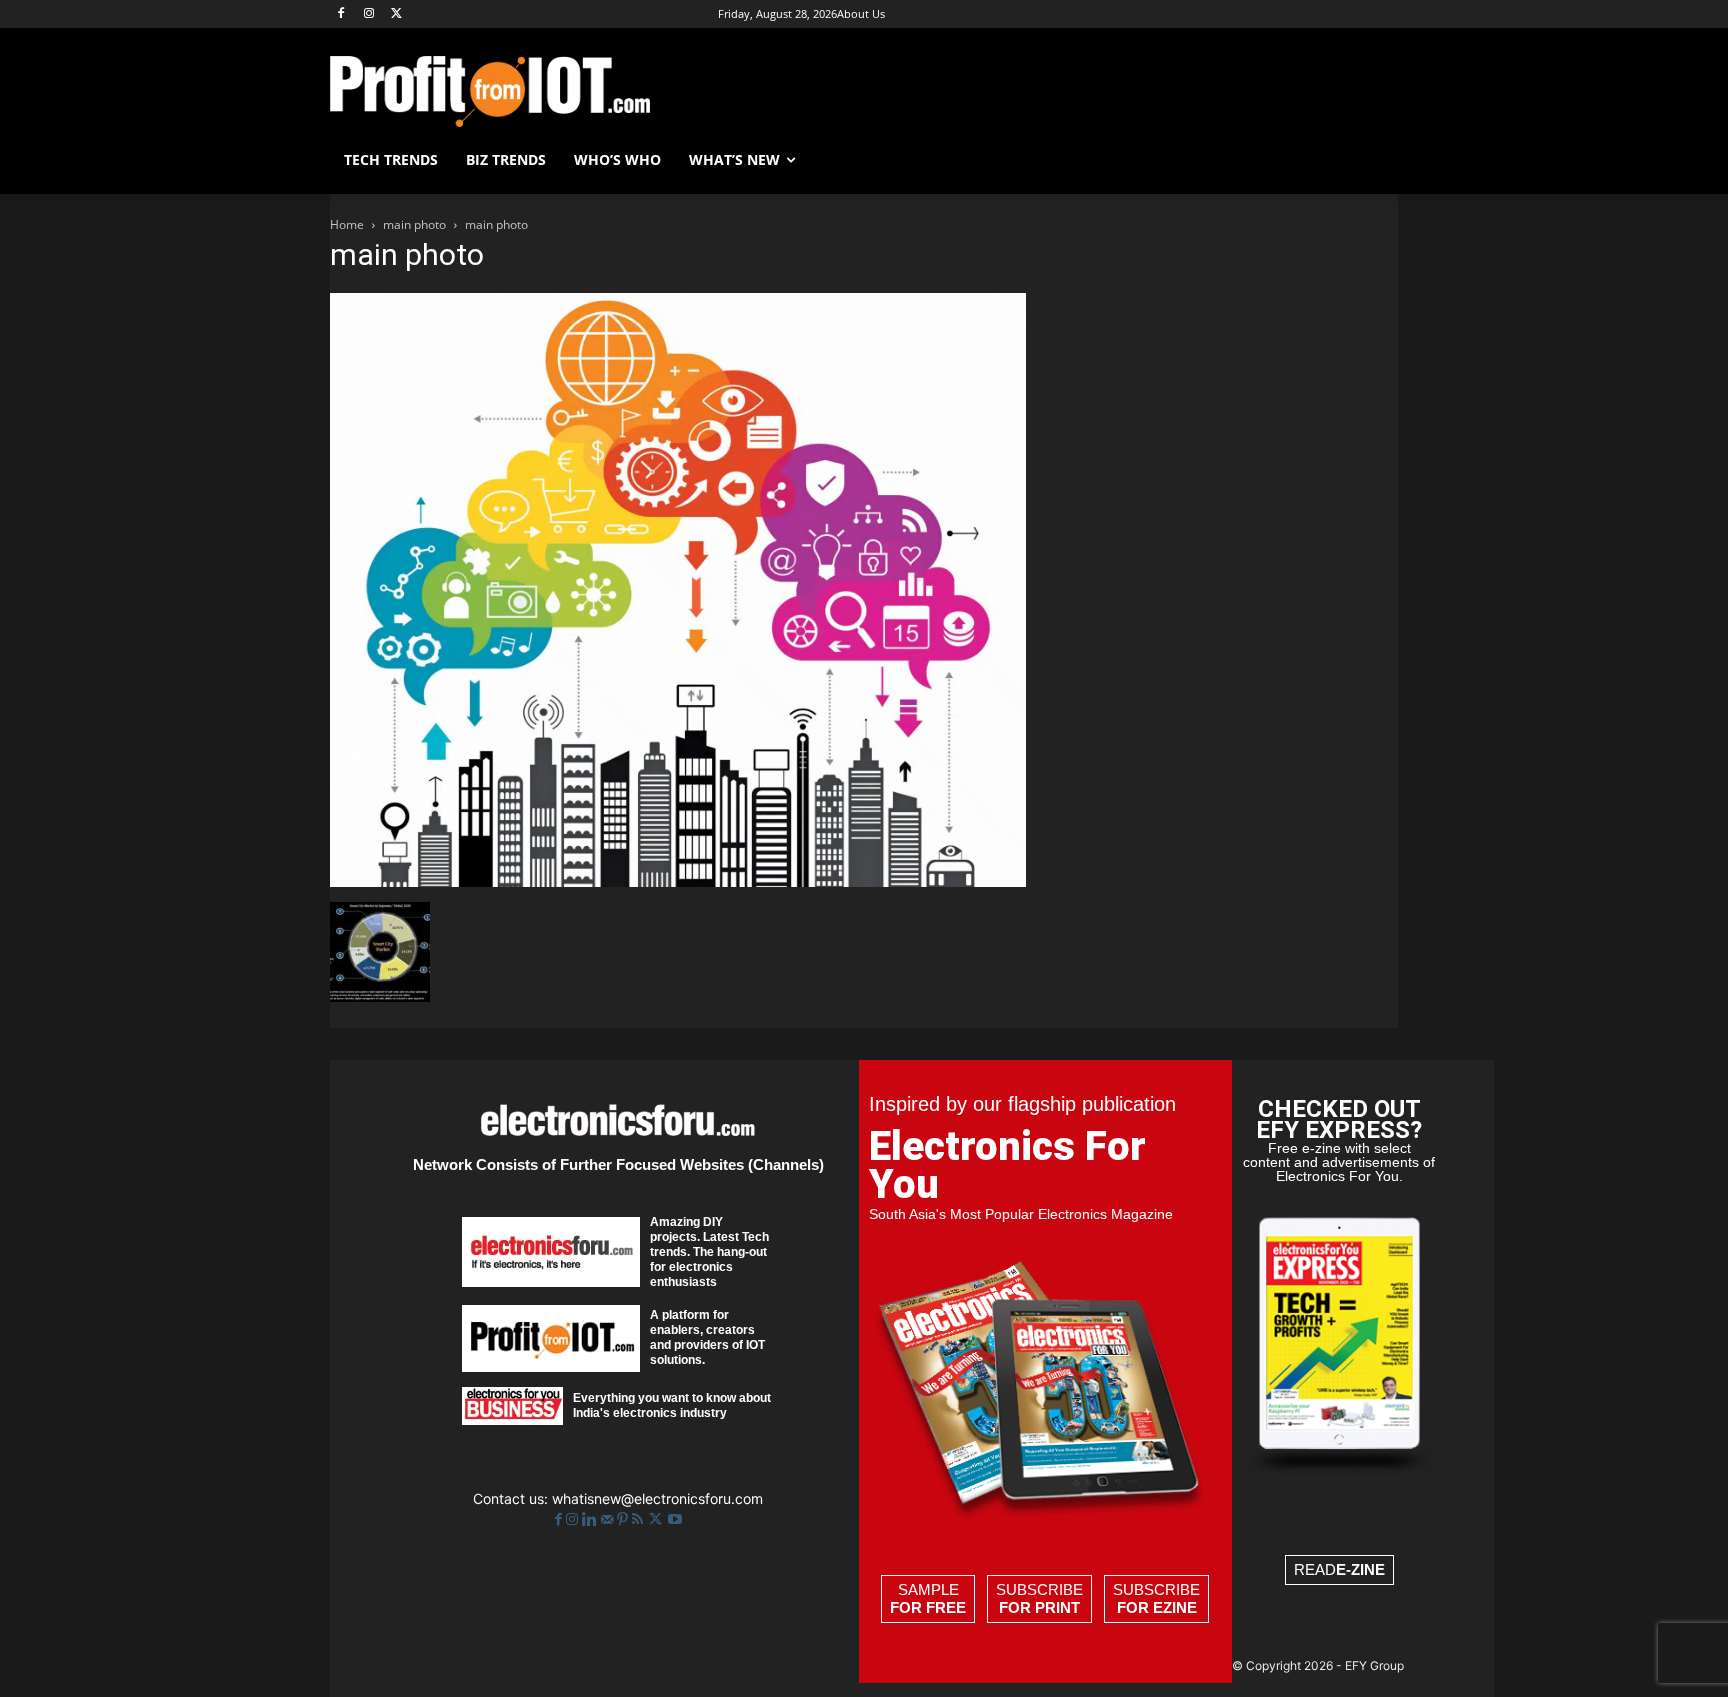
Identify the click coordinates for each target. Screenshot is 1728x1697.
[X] (397, 14)
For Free (928, 1607)
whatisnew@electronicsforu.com (657, 1498)
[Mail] (609, 1519)
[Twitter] (657, 1519)
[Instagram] (369, 14)
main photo (414, 224)
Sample (928, 1598)
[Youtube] (675, 1519)
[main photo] (678, 881)
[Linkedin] (591, 1519)
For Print (1039, 1607)
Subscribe (1039, 1598)
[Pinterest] (624, 1519)
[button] (1374, 160)
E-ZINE (1360, 1569)
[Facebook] (341, 14)
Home (347, 224)
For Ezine (1157, 1607)
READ (1339, 1569)
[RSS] (639, 1519)
